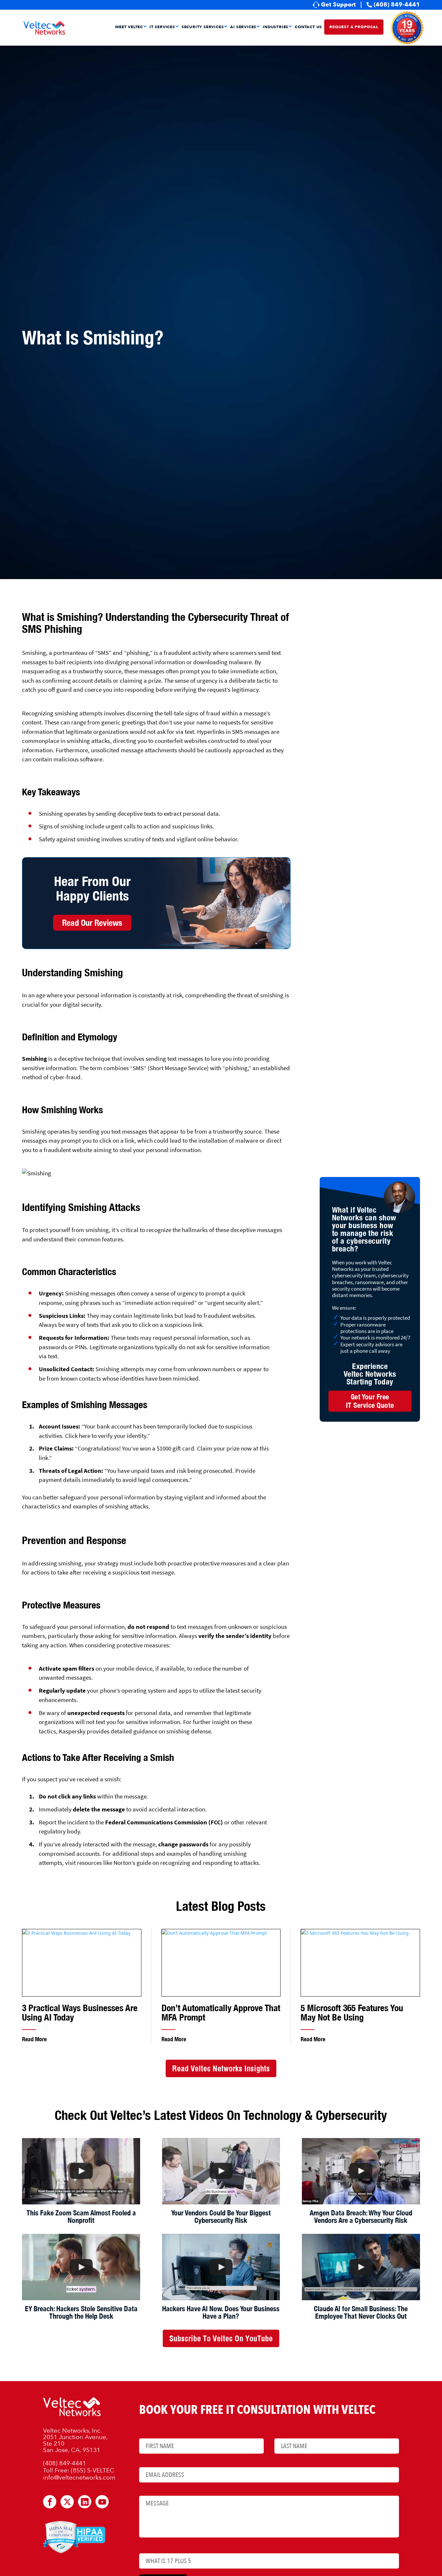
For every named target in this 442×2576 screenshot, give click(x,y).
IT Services (162, 27)
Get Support (338, 5)
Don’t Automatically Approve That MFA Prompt (221, 2013)
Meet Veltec (129, 27)
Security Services (203, 27)
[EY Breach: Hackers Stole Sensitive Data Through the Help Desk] (81, 2267)
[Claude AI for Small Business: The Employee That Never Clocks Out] (361, 2267)
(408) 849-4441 (397, 5)
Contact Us (308, 27)
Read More (34, 2039)
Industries (276, 27)
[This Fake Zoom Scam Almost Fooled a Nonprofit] (81, 2171)
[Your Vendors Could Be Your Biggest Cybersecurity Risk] (221, 2171)
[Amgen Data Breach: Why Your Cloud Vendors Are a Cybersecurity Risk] (361, 2171)
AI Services (243, 27)
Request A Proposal (354, 27)
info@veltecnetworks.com (79, 2478)
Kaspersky (72, 1731)
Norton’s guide (132, 1863)
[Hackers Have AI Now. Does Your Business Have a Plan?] (221, 2267)
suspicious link (183, 1325)
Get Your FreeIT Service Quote (370, 1401)
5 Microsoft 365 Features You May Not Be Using (352, 2013)
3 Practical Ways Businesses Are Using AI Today (80, 2013)
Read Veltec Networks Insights (221, 2068)
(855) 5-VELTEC (93, 2470)
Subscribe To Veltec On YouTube (221, 2338)
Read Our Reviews (92, 923)
